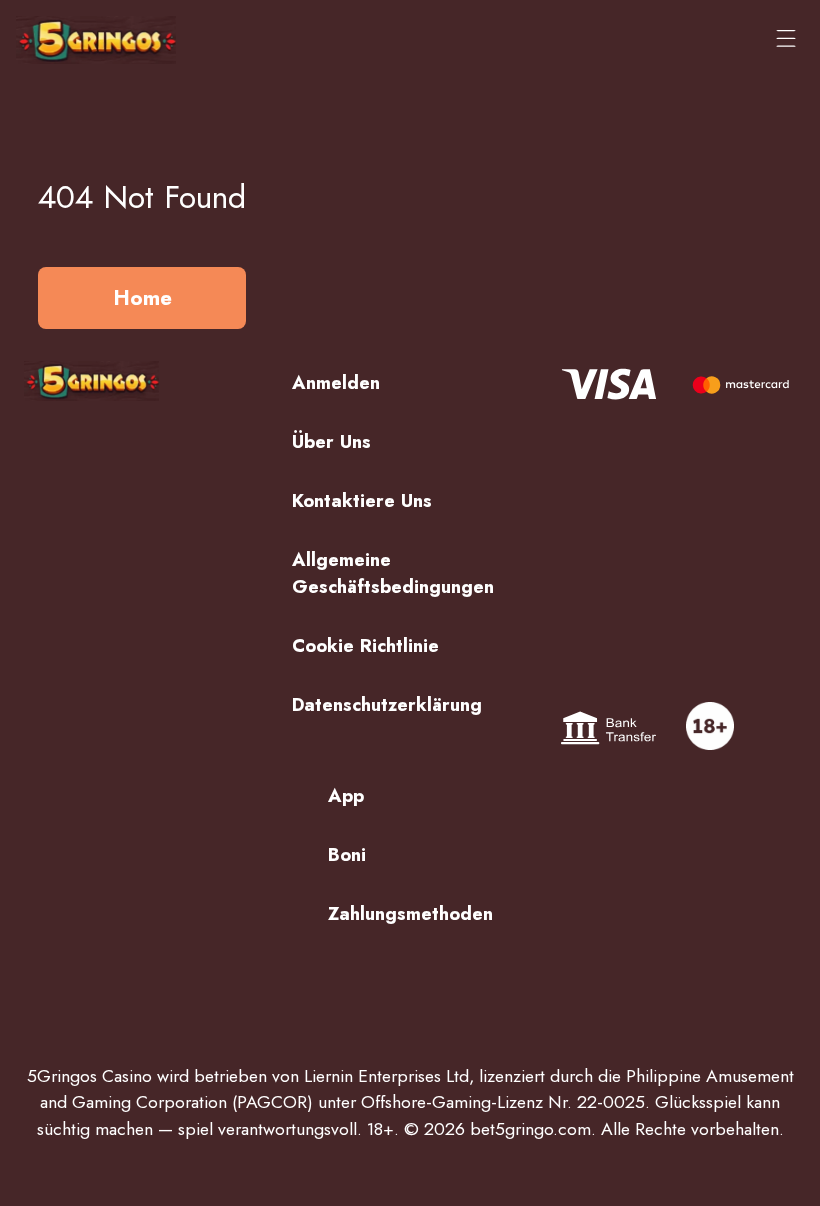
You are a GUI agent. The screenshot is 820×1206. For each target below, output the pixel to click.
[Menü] (786, 39)
